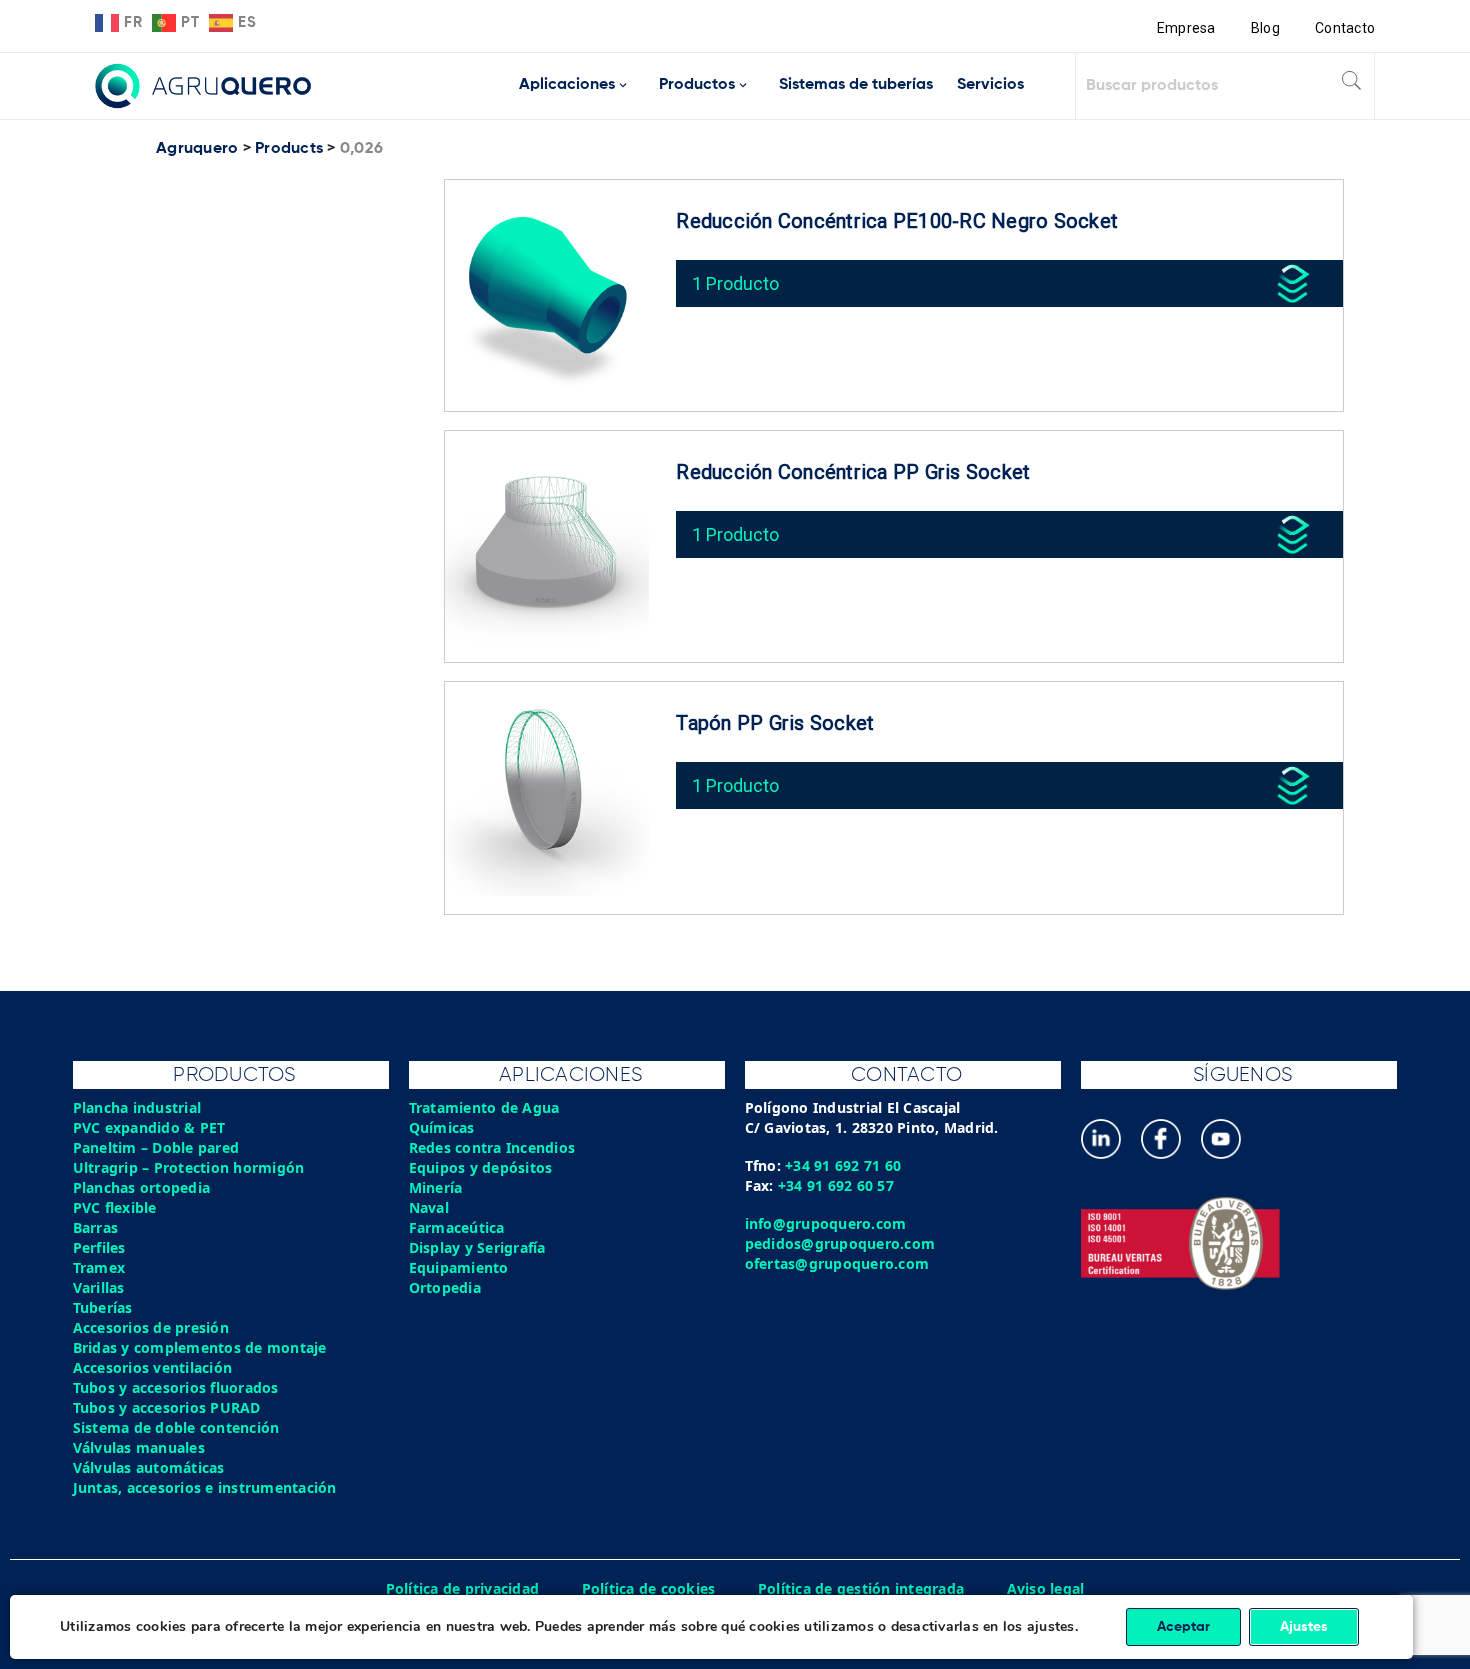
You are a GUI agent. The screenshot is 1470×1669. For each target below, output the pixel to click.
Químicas (442, 1127)
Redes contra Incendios (492, 1147)
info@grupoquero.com (826, 1223)
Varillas (99, 1287)
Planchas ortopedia (142, 1187)
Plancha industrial (137, 1107)
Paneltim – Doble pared (156, 1147)
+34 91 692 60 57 (836, 1185)
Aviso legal (1046, 1588)
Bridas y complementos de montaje (200, 1347)
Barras (96, 1227)
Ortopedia (445, 1287)
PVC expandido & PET (149, 1127)
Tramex (99, 1267)
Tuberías (103, 1307)
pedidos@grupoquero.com (840, 1243)
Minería (436, 1187)
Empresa (1186, 28)
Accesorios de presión (151, 1327)
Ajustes (1304, 1627)
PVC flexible (115, 1207)
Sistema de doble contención (176, 1427)
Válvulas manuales (139, 1447)
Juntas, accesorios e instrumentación (205, 1487)
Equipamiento (459, 1267)
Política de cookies (649, 1588)
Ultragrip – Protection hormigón (189, 1167)
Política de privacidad (463, 1588)
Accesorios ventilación (153, 1367)
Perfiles (99, 1247)
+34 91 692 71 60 (843, 1165)
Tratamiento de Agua (484, 1107)
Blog (1265, 28)
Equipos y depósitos (481, 1167)
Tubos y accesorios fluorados (176, 1387)
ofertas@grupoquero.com (837, 1263)
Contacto (1345, 28)
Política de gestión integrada (861, 1588)
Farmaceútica (457, 1227)
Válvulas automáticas (149, 1467)
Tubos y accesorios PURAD (167, 1407)
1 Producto (735, 283)
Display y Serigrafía (477, 1247)
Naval (429, 1207)
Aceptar (1183, 1627)
